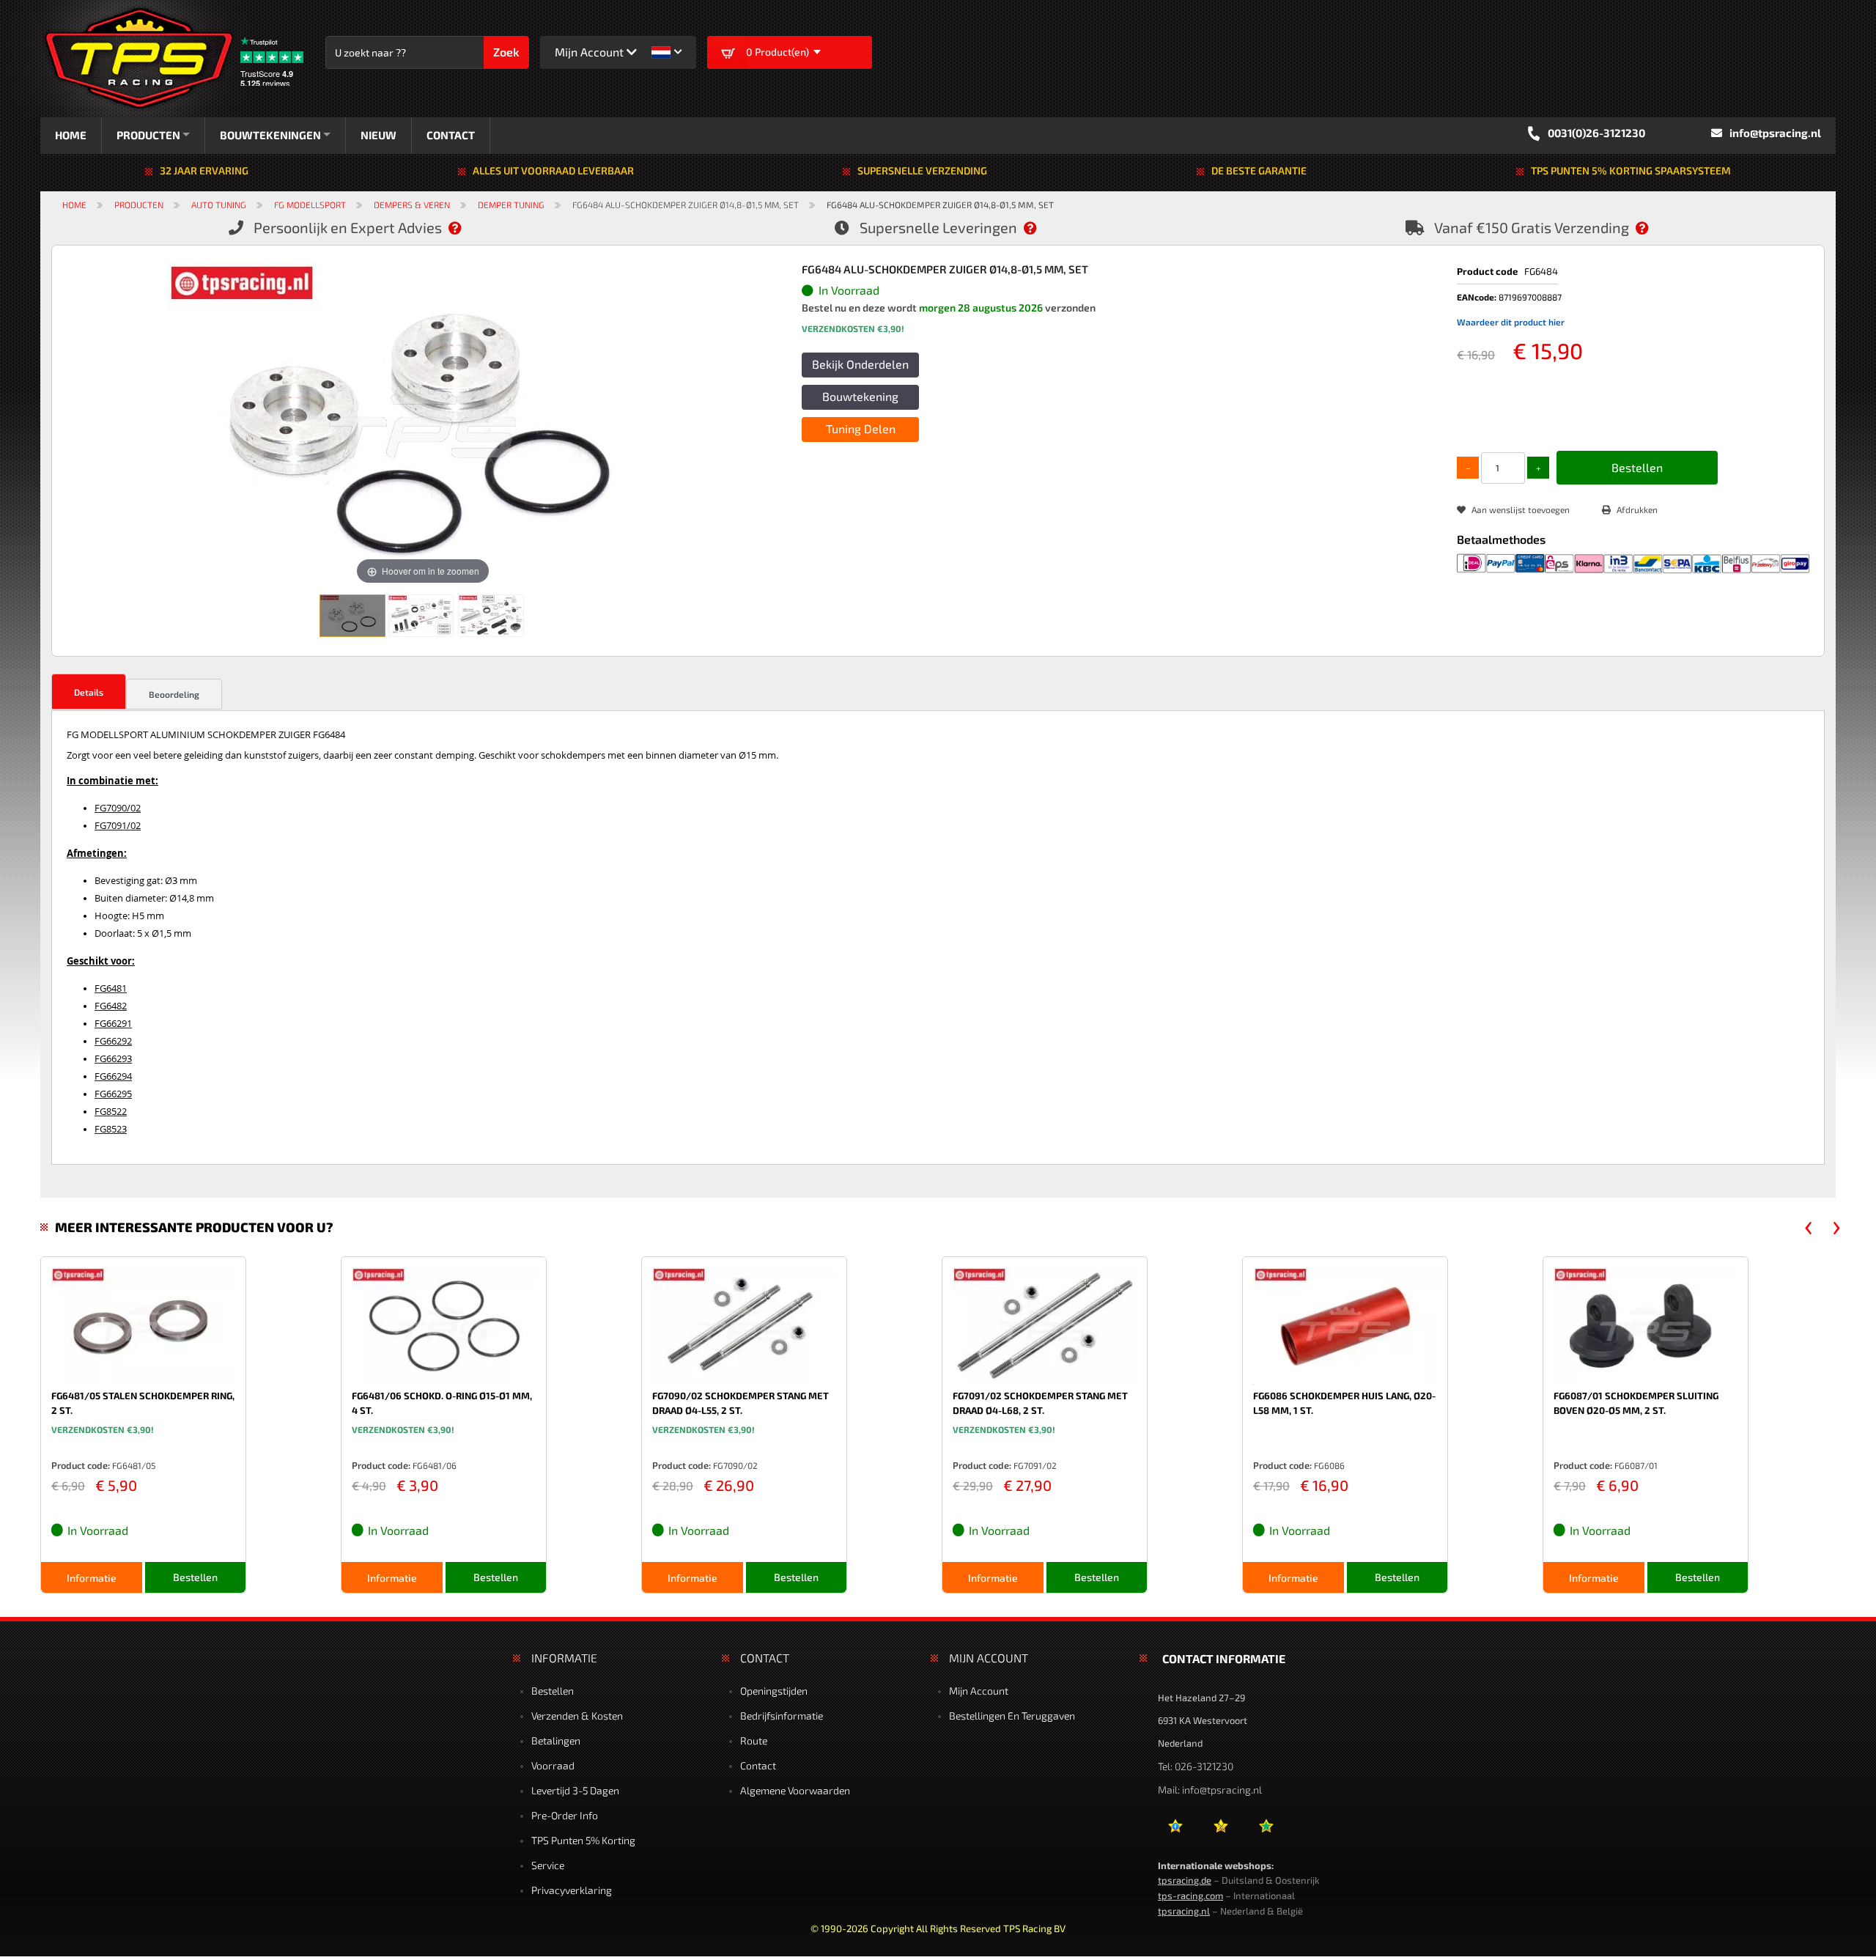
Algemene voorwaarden (795, 1790)
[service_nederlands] (462, 227)
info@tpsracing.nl (1775, 133)
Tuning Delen (861, 428)
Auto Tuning (219, 205)
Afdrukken (1637, 509)
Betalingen (556, 1740)
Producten (139, 205)
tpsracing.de (1185, 1880)
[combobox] (412, 52)
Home (74, 205)
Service (548, 1865)
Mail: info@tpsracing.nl (1210, 1790)
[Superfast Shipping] (1038, 227)
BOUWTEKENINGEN (278, 135)
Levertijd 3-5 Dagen (575, 1790)
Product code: (81, 1465)
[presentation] (1809, 1228)
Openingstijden (774, 1691)
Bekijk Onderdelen (860, 364)
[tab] (89, 692)
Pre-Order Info (565, 1815)
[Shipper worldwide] (1650, 227)
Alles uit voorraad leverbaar (553, 170)
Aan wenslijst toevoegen (1521, 509)
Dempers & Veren (412, 205)
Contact (758, 1765)
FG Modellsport (310, 205)
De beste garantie (1259, 170)
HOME (71, 135)
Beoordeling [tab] (174, 694)
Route (754, 1740)
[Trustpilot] (1266, 1831)
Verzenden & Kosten (577, 1716)
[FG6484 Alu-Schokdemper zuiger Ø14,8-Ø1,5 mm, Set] (352, 616)
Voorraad (553, 1765)
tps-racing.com (1190, 1895)
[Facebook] (1175, 1831)
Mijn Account (979, 1691)
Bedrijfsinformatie (782, 1716)
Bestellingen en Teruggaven (1012, 1716)
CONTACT (467, 135)
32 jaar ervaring (204, 170)
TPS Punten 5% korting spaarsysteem (1631, 170)
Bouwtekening (860, 396)
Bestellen (553, 1691)
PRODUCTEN (148, 135)
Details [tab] (89, 692)
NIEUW (395, 135)
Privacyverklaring (572, 1890)
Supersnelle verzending (922, 170)
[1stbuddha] (1220, 1831)
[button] (666, 52)
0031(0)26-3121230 (1596, 133)
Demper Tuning (511, 205)
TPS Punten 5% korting (583, 1840)
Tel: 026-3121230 (1196, 1766)
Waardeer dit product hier (1511, 322)
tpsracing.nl (1184, 1911)
